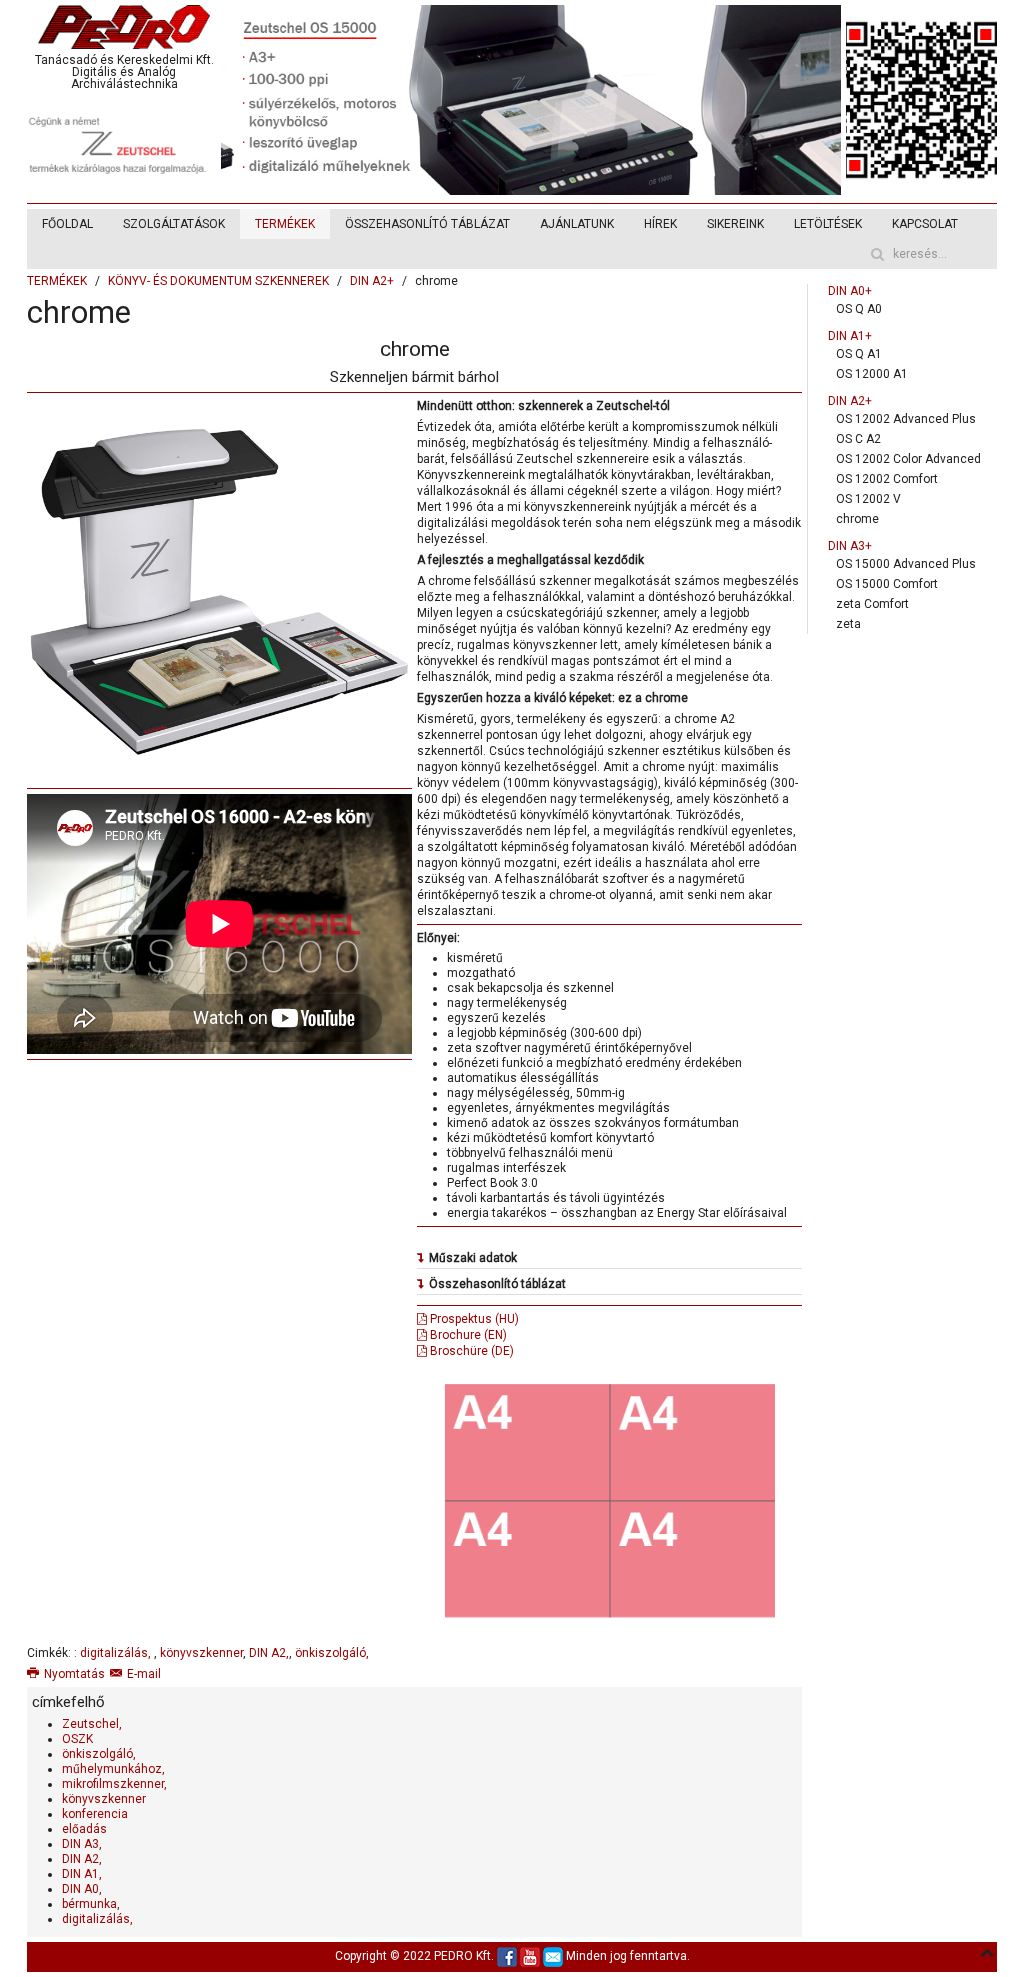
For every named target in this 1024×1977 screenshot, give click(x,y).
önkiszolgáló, (332, 1653)
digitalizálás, (117, 1653)
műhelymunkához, (113, 1769)
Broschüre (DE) (470, 1351)
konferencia (95, 1814)
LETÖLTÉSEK (828, 224)
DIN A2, (269, 1653)
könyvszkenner (201, 1653)
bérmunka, (91, 1904)
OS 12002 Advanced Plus (906, 419)
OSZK (77, 1739)
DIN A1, (82, 1874)
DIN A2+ (372, 281)
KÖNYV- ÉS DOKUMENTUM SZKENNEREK (218, 281)
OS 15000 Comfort (887, 584)
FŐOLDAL (67, 224)
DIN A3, (82, 1844)
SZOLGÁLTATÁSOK (174, 224)
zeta (848, 624)
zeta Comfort (872, 604)
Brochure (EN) (467, 1335)
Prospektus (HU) (473, 1319)
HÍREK (660, 224)
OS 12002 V (868, 499)
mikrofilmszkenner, (114, 1784)
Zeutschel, (92, 1724)
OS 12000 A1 (872, 374)
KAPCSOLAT (925, 224)
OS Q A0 (859, 309)
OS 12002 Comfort (887, 479)
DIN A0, (82, 1889)
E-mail (144, 1674)
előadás (84, 1829)
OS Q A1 (859, 354)
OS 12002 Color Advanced (908, 459)
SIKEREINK (735, 224)
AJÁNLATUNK (577, 224)
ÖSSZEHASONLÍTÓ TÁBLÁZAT (427, 224)
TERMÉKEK (285, 224)
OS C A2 (858, 439)
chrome (857, 519)
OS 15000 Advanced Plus (906, 564)
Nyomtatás (74, 1674)
